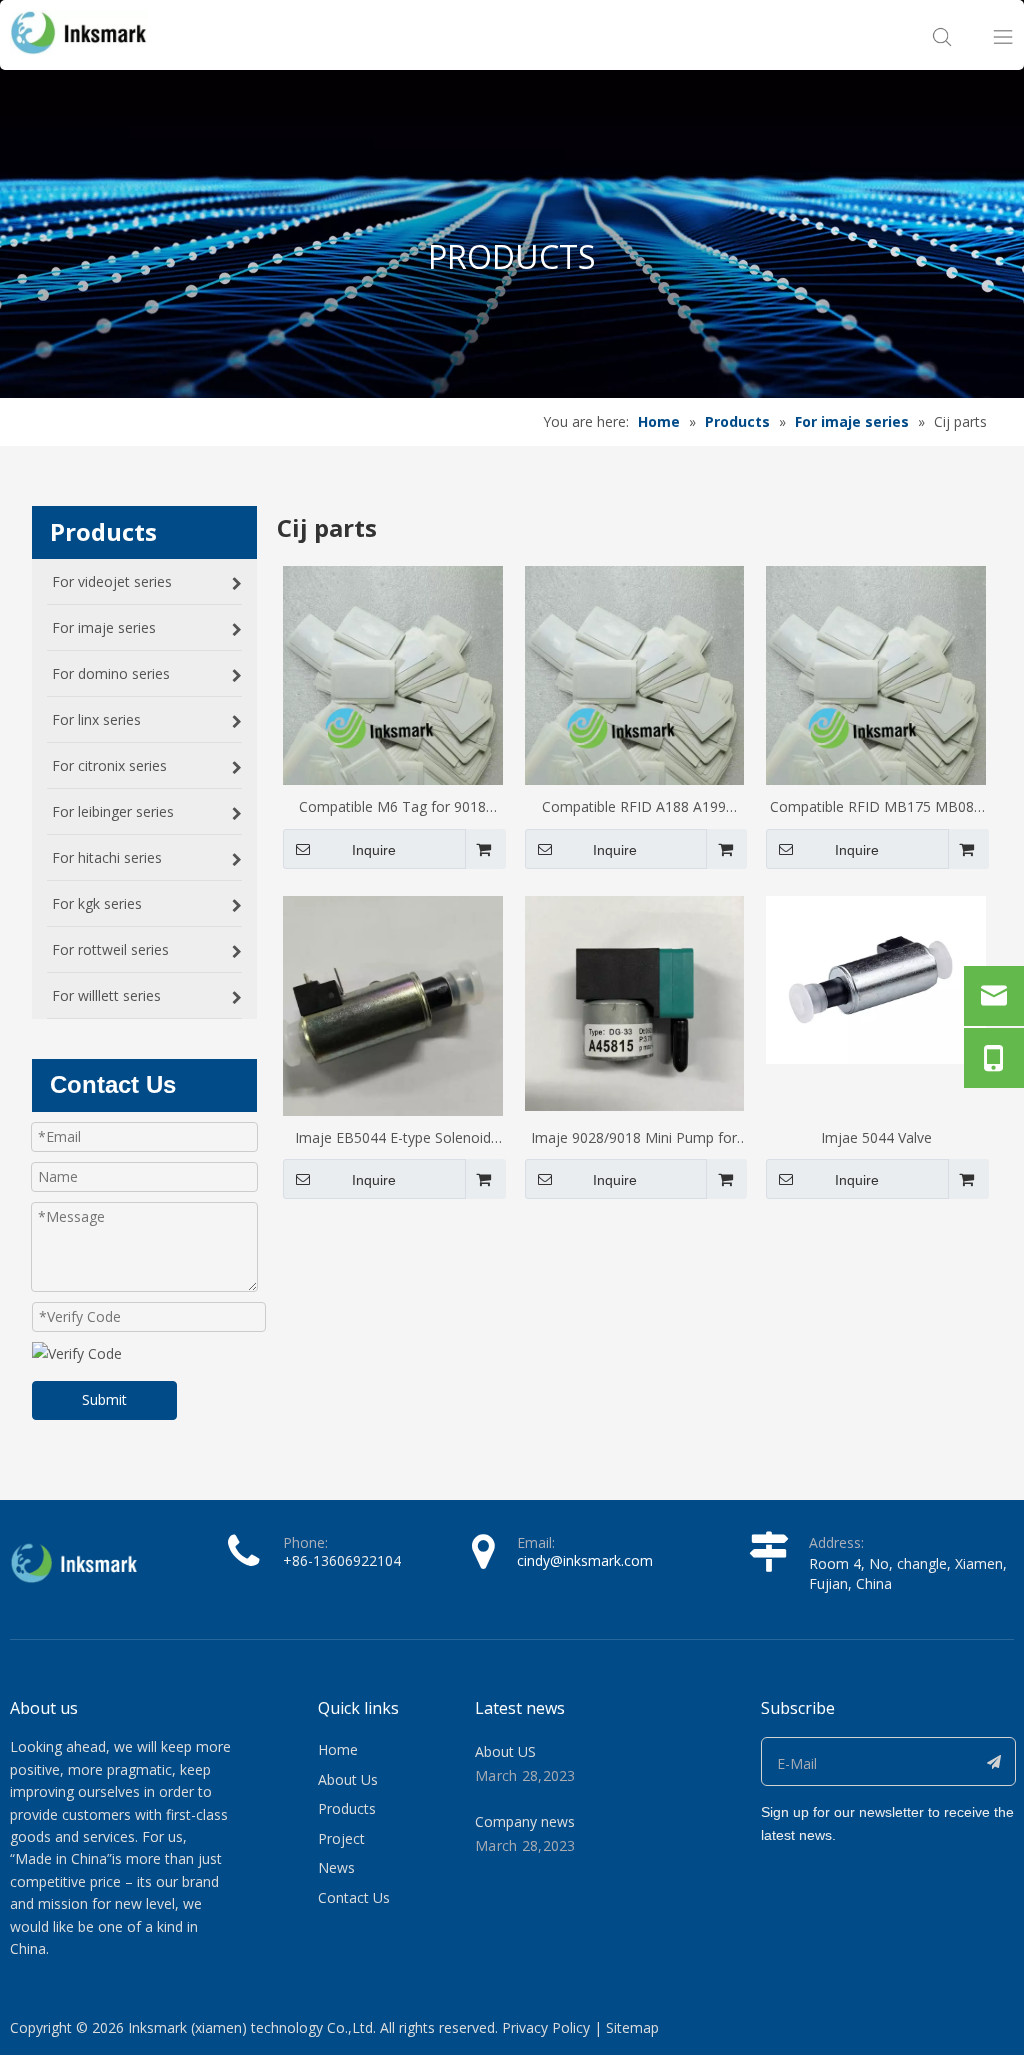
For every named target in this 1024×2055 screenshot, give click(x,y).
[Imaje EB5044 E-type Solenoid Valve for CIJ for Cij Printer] (393, 1004)
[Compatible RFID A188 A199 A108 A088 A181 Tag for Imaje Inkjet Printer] (635, 710)
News (336, 1867)
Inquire (374, 850)
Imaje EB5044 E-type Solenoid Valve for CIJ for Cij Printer (393, 1139)
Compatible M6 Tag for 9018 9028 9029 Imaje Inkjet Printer (393, 808)
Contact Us (354, 1897)
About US (505, 1751)
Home (338, 1749)
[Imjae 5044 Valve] (876, 978)
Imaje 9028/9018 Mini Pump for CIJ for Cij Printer (634, 1139)
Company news (525, 1821)
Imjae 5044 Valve (876, 1137)
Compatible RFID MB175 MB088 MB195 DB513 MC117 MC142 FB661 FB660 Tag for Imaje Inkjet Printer (876, 808)
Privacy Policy (546, 2027)
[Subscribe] (994, 1761)
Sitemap (632, 2027)
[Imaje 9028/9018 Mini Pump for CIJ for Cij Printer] (635, 1001)
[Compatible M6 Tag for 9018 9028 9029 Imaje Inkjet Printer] (393, 710)
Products (347, 1808)
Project (341, 1838)
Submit (104, 1399)
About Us (348, 1779)
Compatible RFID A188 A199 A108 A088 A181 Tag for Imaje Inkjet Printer (634, 808)
